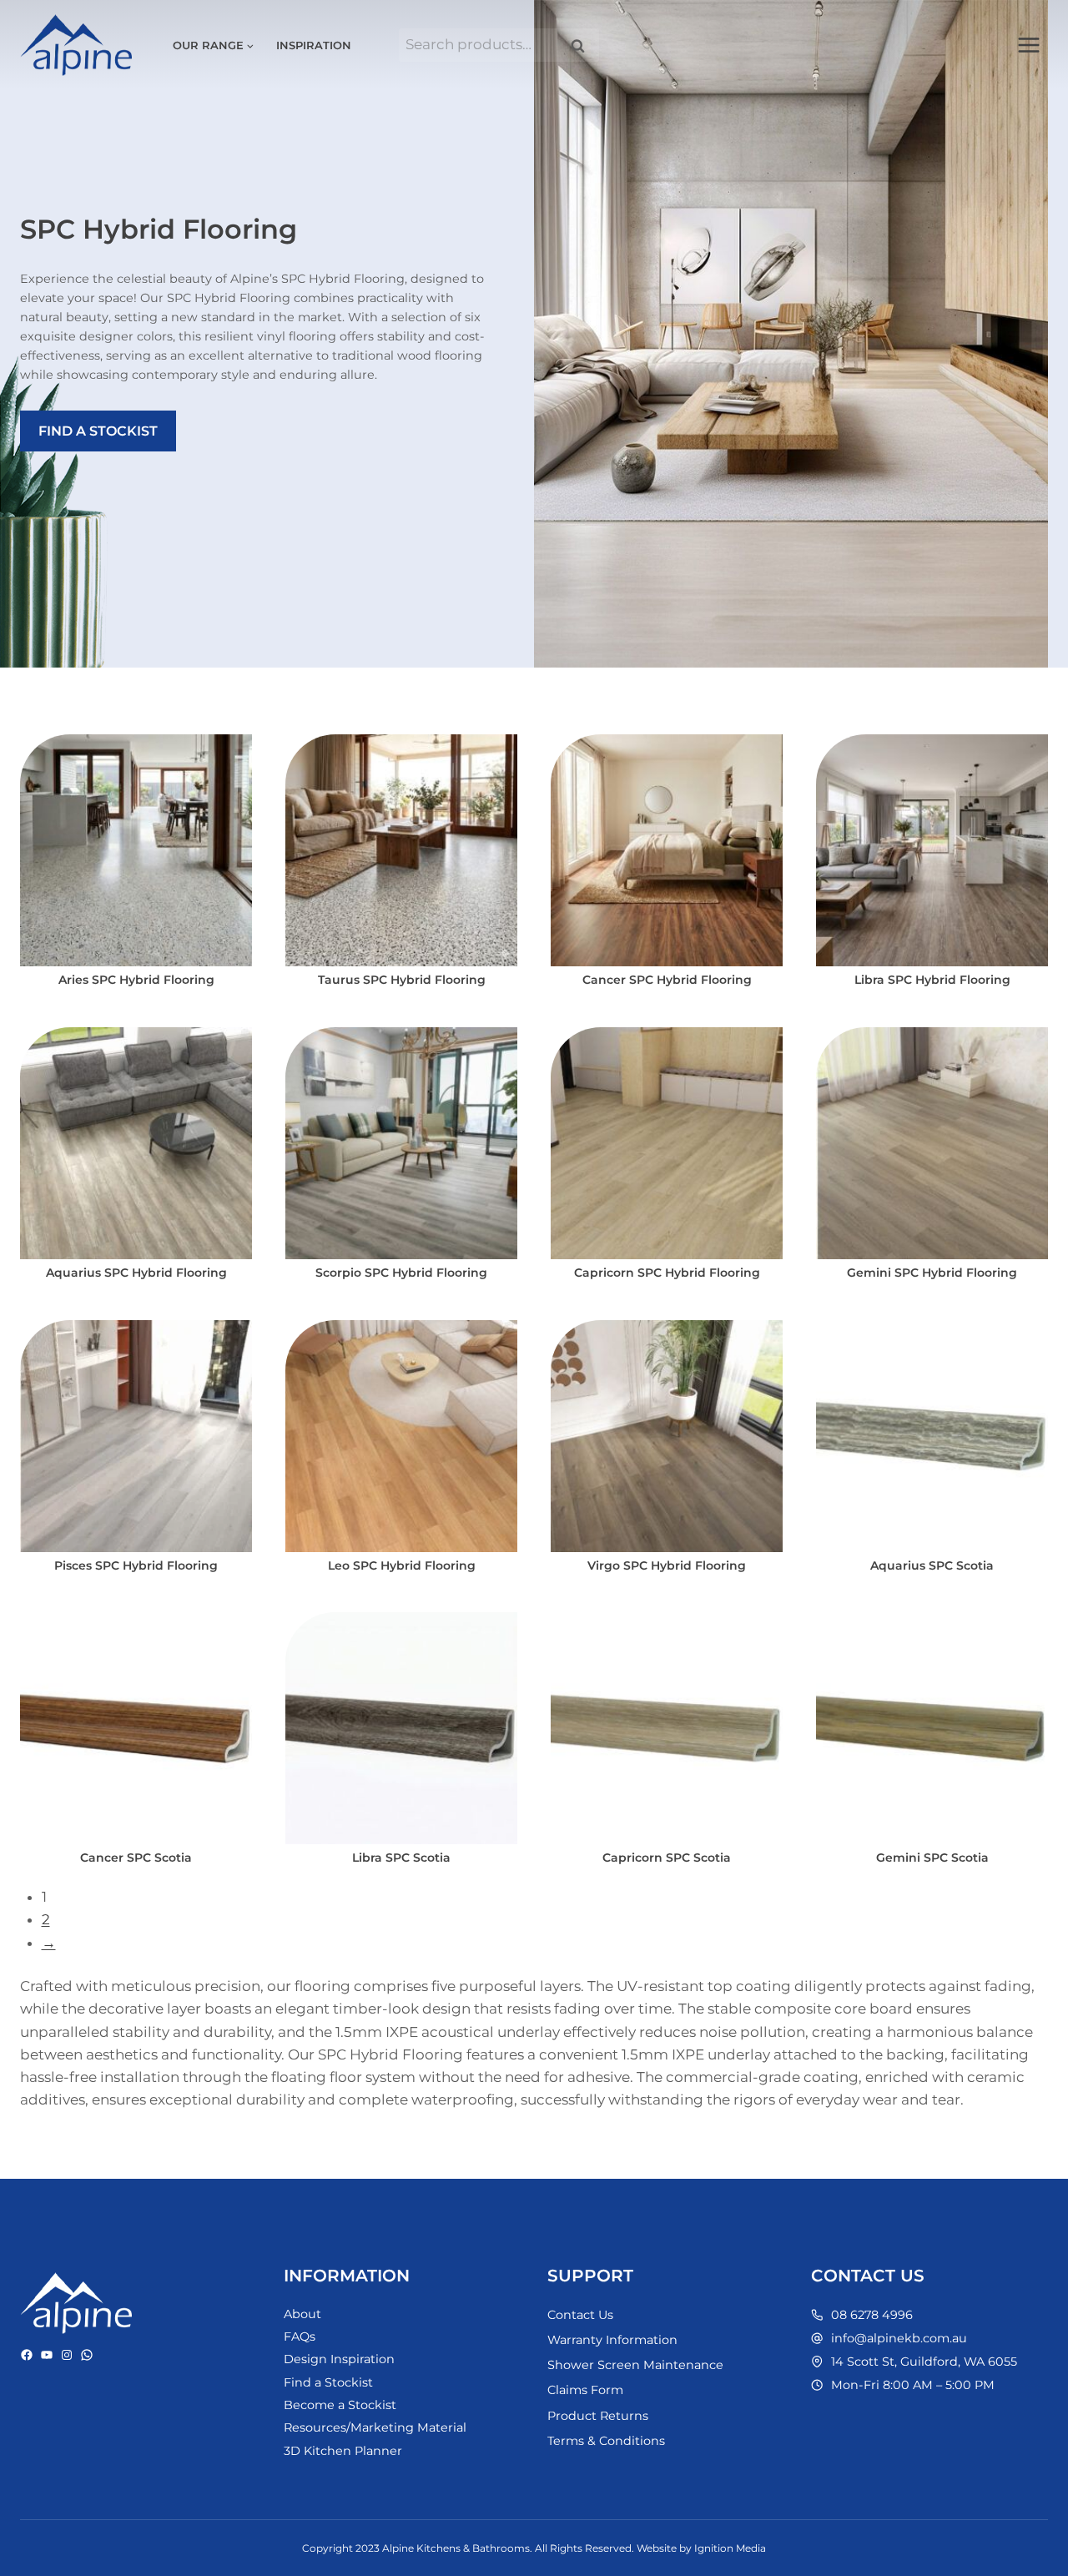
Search (583, 45)
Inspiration (314, 45)
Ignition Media (730, 2548)
